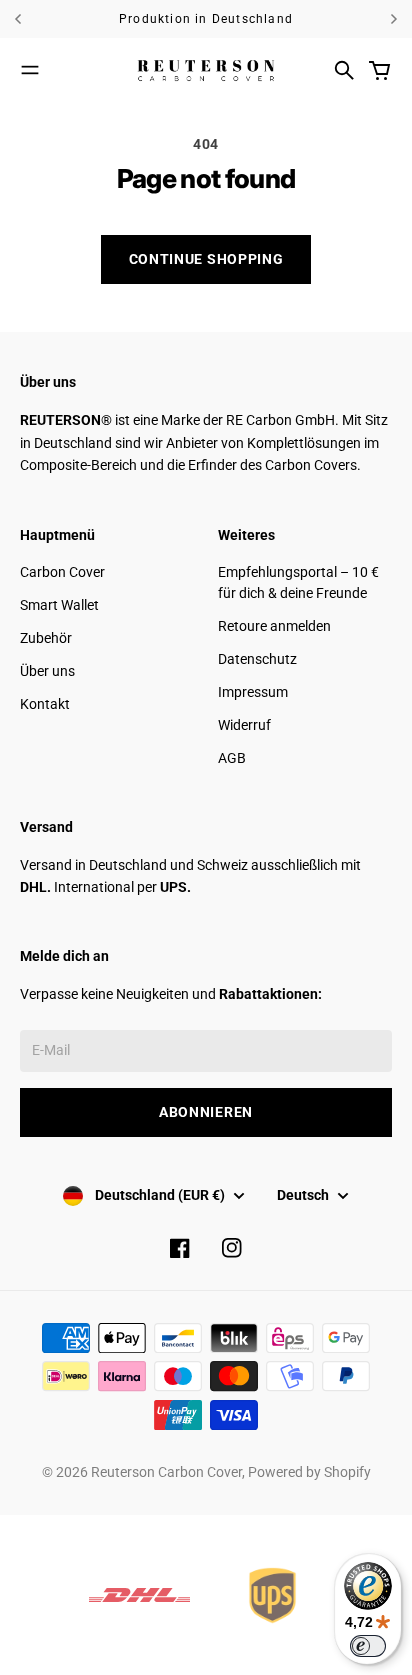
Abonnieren (206, 1112)
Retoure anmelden (274, 626)
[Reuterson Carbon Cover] (206, 70)
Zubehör (46, 638)
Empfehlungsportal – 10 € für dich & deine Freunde (298, 582)
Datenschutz (257, 659)
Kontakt (45, 704)
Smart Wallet (59, 605)
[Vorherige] (40, 19)
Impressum (253, 692)
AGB (232, 758)
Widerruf (244, 725)
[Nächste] (394, 19)
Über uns (47, 671)
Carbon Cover (62, 572)
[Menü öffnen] (30, 70)
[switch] (368, 1646)
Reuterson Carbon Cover (166, 1472)
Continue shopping (206, 259)
